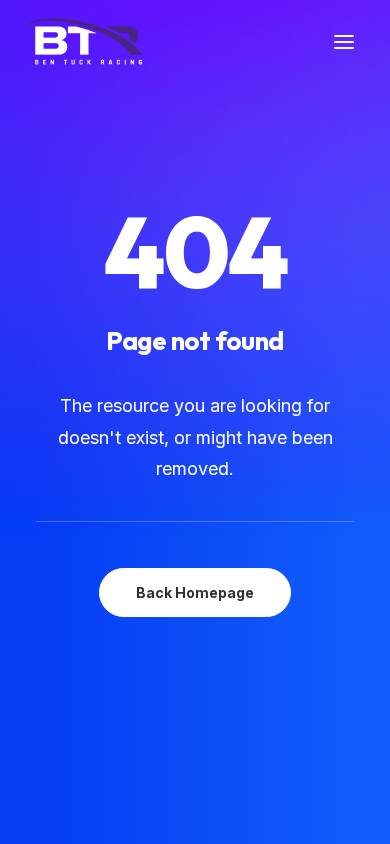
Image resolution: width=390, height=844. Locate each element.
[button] (344, 41)
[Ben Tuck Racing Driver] (83, 41)
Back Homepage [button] (195, 592)
